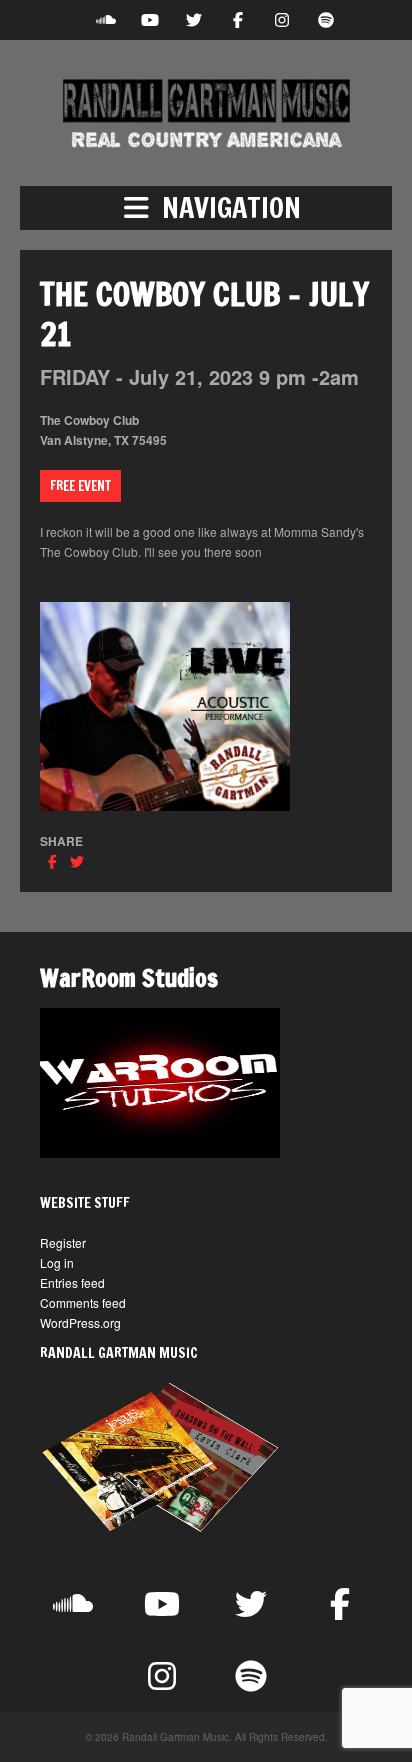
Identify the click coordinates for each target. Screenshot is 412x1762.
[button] (206, 208)
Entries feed (72, 1282)
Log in (57, 1262)
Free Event (80, 486)
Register (63, 1242)
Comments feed (83, 1302)
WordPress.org (80, 1322)
